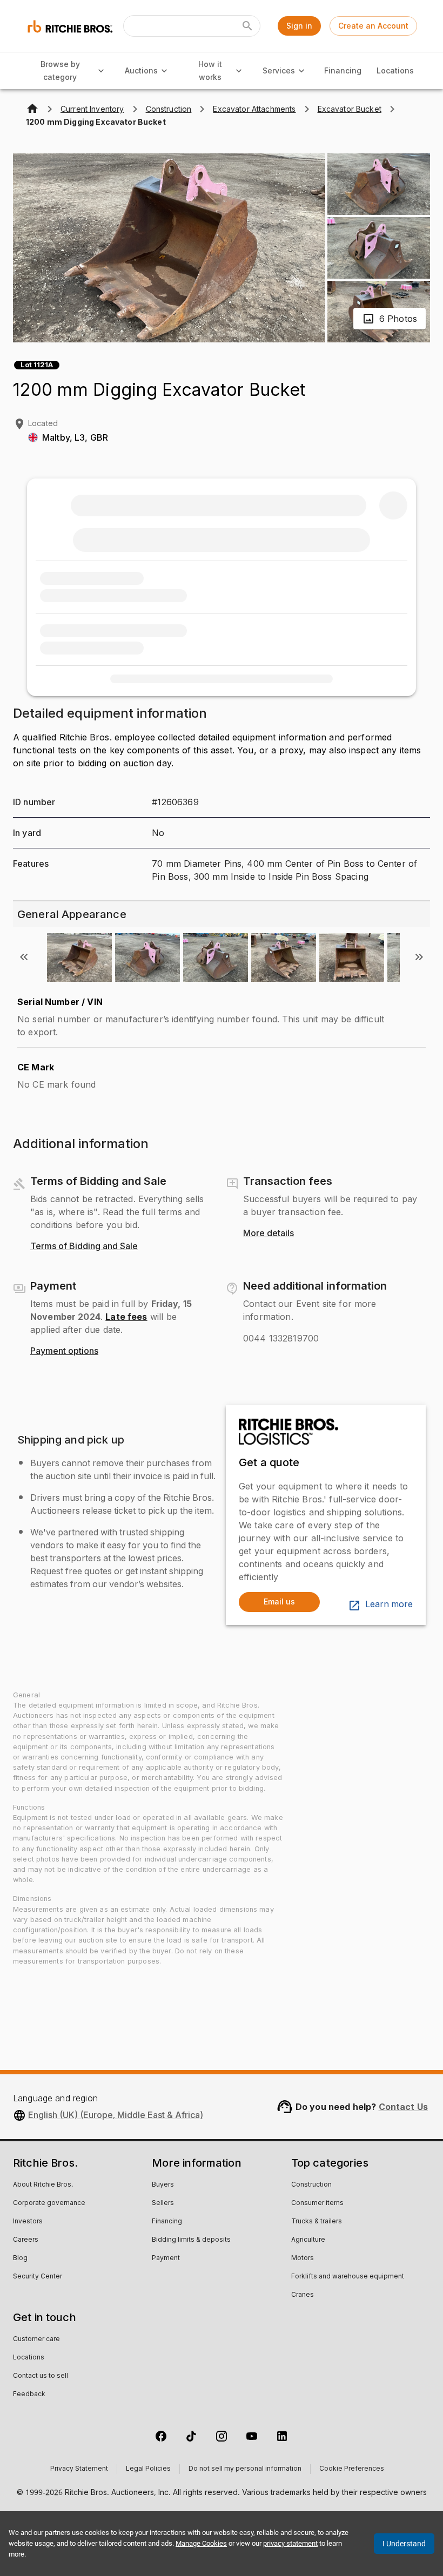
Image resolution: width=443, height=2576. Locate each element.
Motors (303, 2258)
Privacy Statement (79, 2469)
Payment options (64, 1351)
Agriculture (308, 2240)
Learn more (389, 1604)
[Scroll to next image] (419, 957)
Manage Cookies (201, 2543)
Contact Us (404, 2107)
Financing (343, 70)
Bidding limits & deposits (191, 2240)
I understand (404, 2544)
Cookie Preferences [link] (352, 2469)
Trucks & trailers (317, 2222)
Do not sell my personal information (245, 2469)
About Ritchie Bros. (43, 2185)
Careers (26, 2240)
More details (269, 1233)
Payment (166, 2258)
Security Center (38, 2277)
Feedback (29, 2395)
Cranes (303, 2295)
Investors (28, 2222)
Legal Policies (148, 2469)
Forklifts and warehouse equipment (348, 2277)
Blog (20, 2258)
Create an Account (373, 26)
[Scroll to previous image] (24, 957)
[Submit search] (247, 26)
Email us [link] (279, 1601)
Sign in (299, 26)
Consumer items (317, 2203)
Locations (395, 70)
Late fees (126, 1317)
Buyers (163, 2185)
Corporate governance (49, 2203)
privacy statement (290, 2543)
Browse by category (60, 71)
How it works (210, 71)
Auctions (141, 70)
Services (279, 70)
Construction (311, 2185)
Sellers (163, 2203)
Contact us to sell (41, 2376)
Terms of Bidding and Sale (84, 1246)
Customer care (36, 2339)
